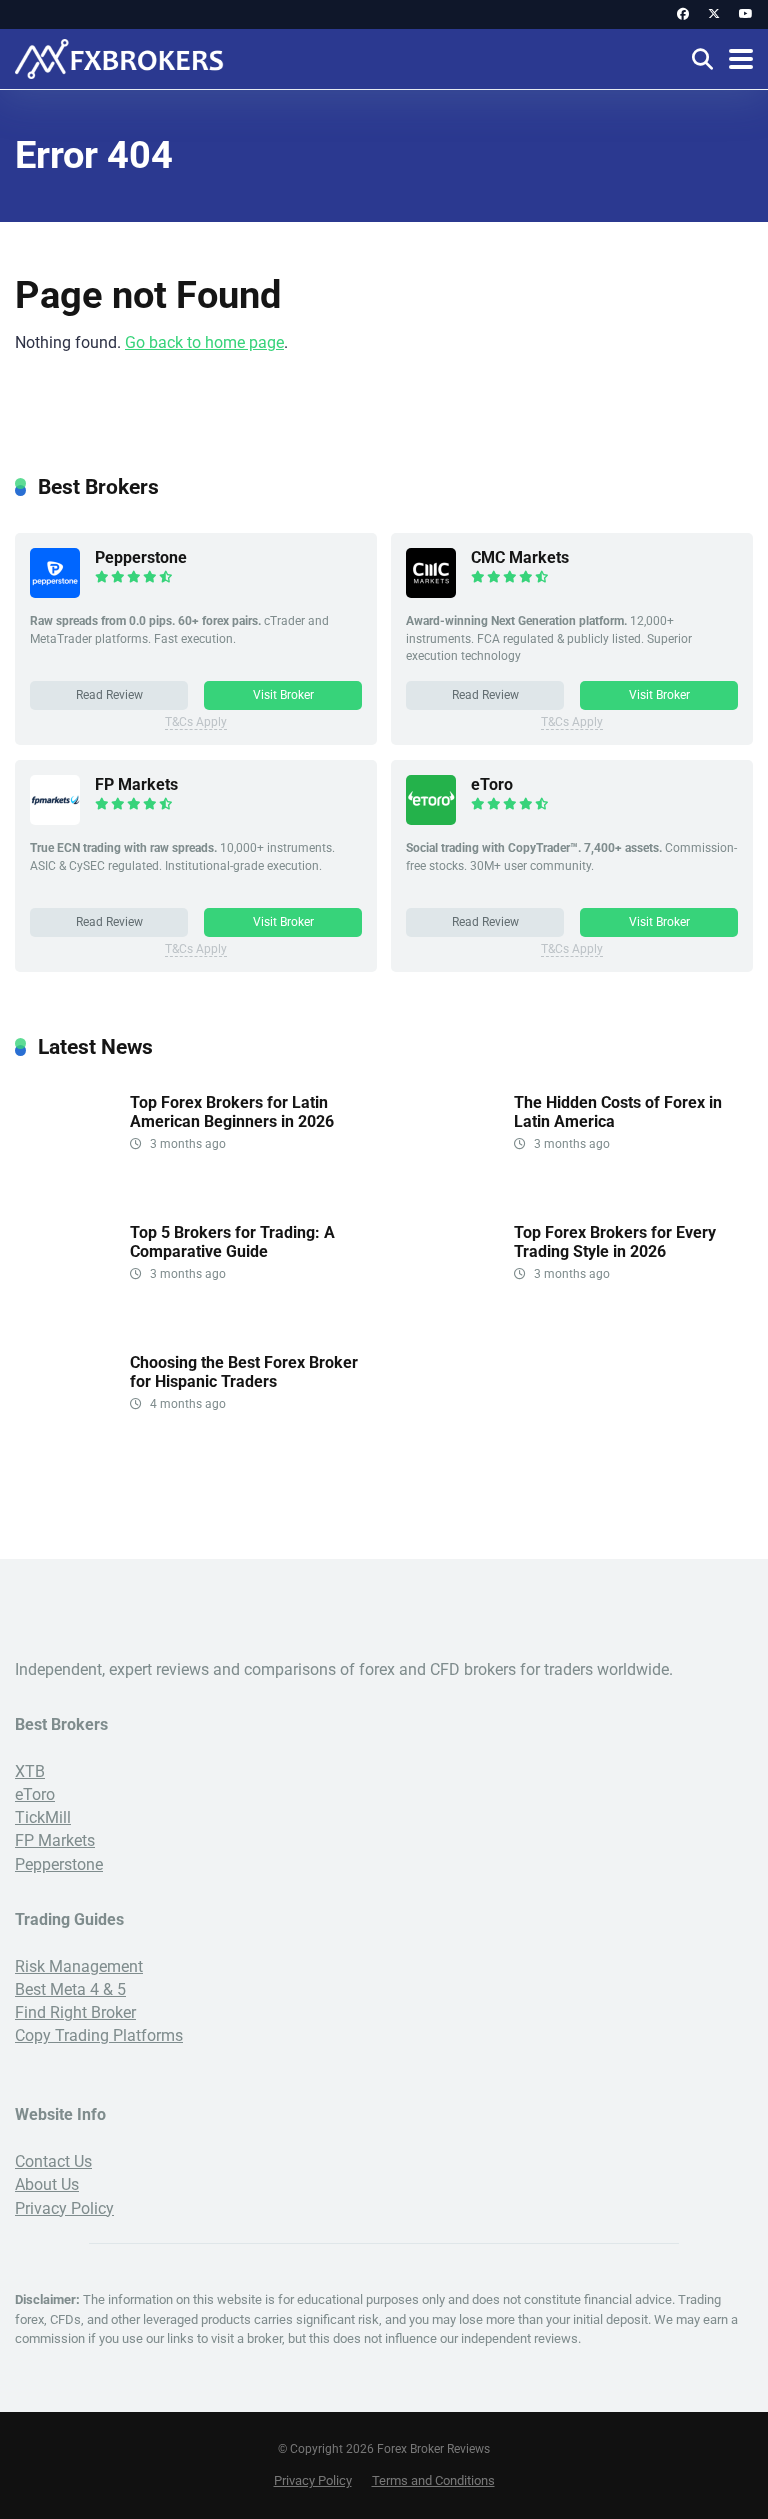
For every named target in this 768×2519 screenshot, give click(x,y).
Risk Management (79, 1966)
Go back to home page (204, 342)
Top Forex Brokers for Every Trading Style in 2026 (615, 1242)
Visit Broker (283, 695)
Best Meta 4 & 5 (70, 1989)
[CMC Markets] (431, 592)
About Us (47, 2184)
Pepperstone (141, 557)
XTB (30, 1771)
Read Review (109, 695)
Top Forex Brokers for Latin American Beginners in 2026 (232, 1112)
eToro (492, 784)
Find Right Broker (75, 2012)
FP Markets (136, 784)
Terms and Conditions (433, 2480)
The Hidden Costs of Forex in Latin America (618, 1112)
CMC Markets (520, 557)
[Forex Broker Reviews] (120, 56)
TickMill (43, 1817)
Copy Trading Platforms (99, 2035)
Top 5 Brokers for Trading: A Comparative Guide (232, 1242)
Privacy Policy (64, 2208)
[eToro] (431, 819)
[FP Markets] (55, 819)
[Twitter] (714, 14)
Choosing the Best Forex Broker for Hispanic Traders (244, 1372)
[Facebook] (683, 14)
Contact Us (53, 2161)
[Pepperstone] (55, 592)
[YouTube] (746, 14)
